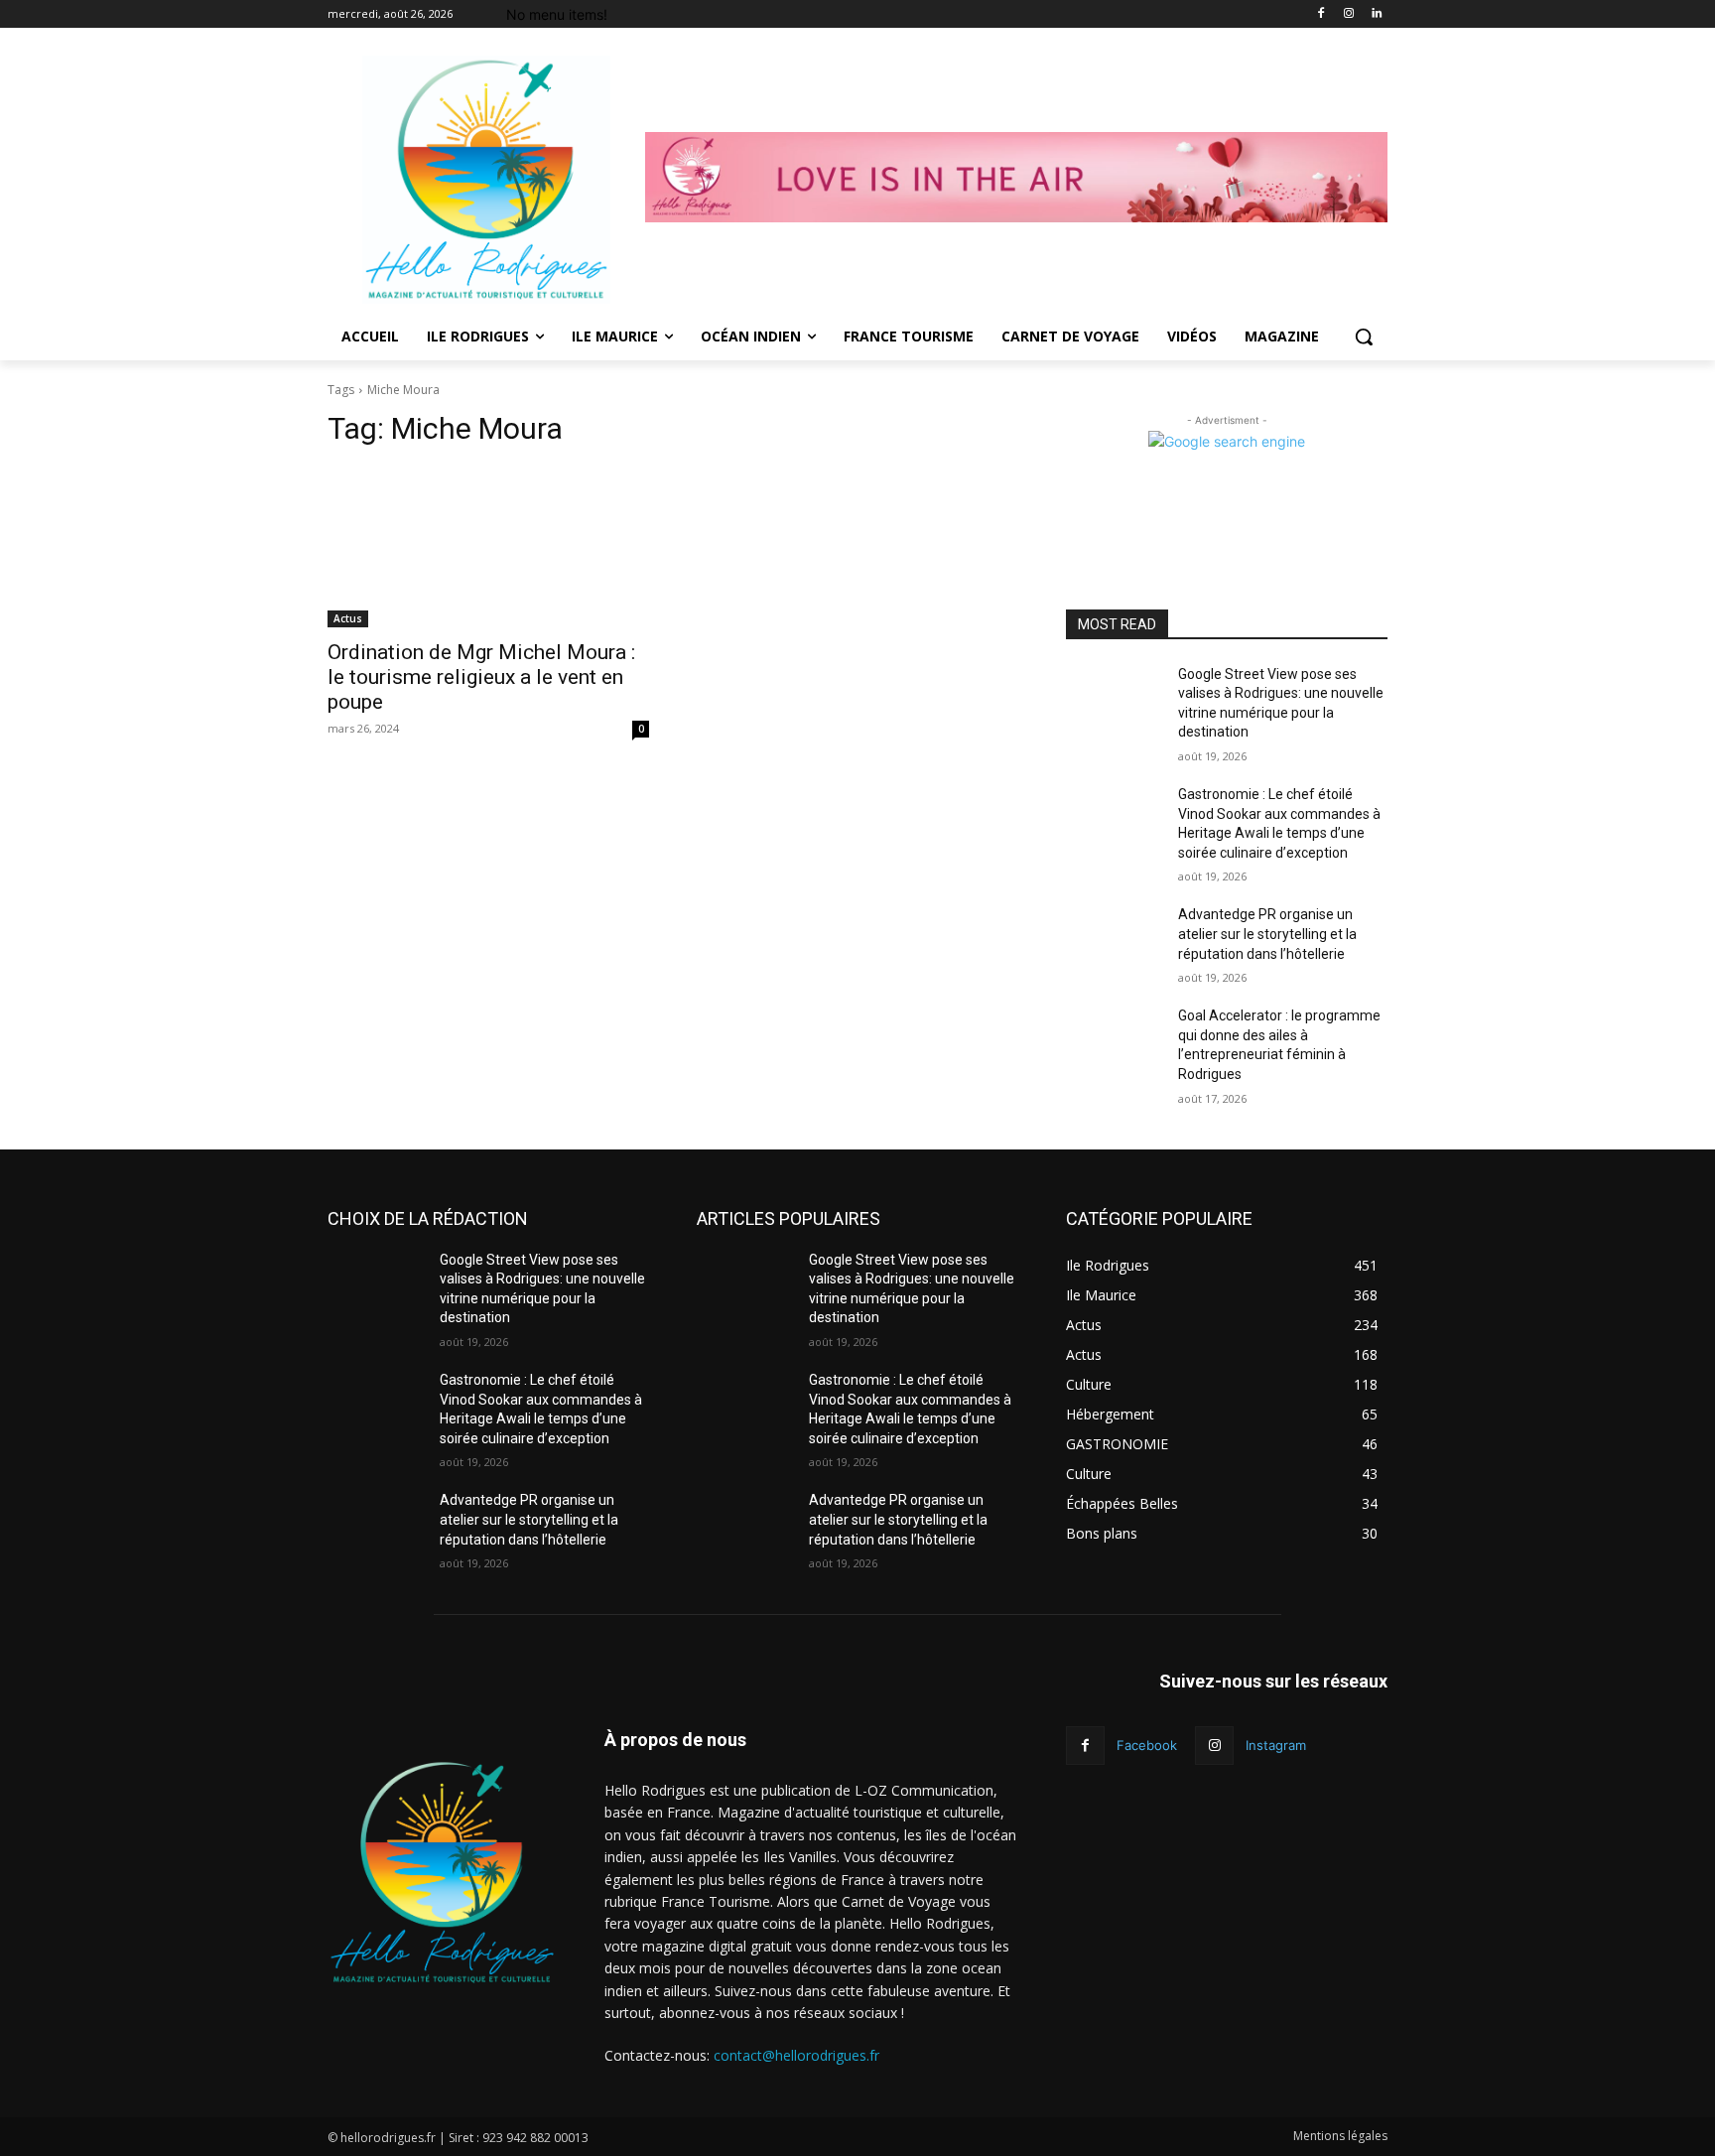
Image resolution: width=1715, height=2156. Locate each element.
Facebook (1147, 1745)
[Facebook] (1321, 14)
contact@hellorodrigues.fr (796, 2055)
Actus (348, 618)
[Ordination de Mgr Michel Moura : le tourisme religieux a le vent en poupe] (488, 547)
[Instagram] (1348, 14)
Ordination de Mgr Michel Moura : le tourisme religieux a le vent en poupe (481, 677)
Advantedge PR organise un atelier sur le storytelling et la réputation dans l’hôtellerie (1267, 934)
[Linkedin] (1376, 14)
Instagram (1276, 1745)
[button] (1364, 337)
